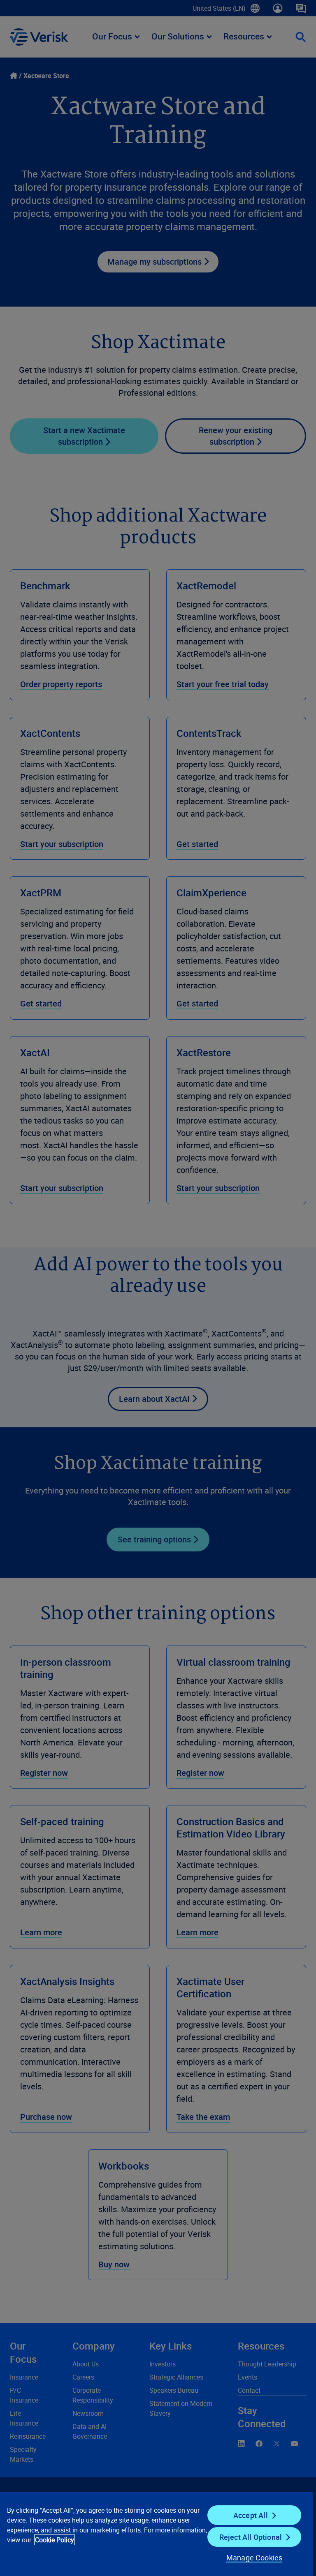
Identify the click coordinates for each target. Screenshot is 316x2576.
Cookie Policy (55, 2540)
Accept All (251, 2515)
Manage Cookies (254, 2558)
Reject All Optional (251, 2537)
